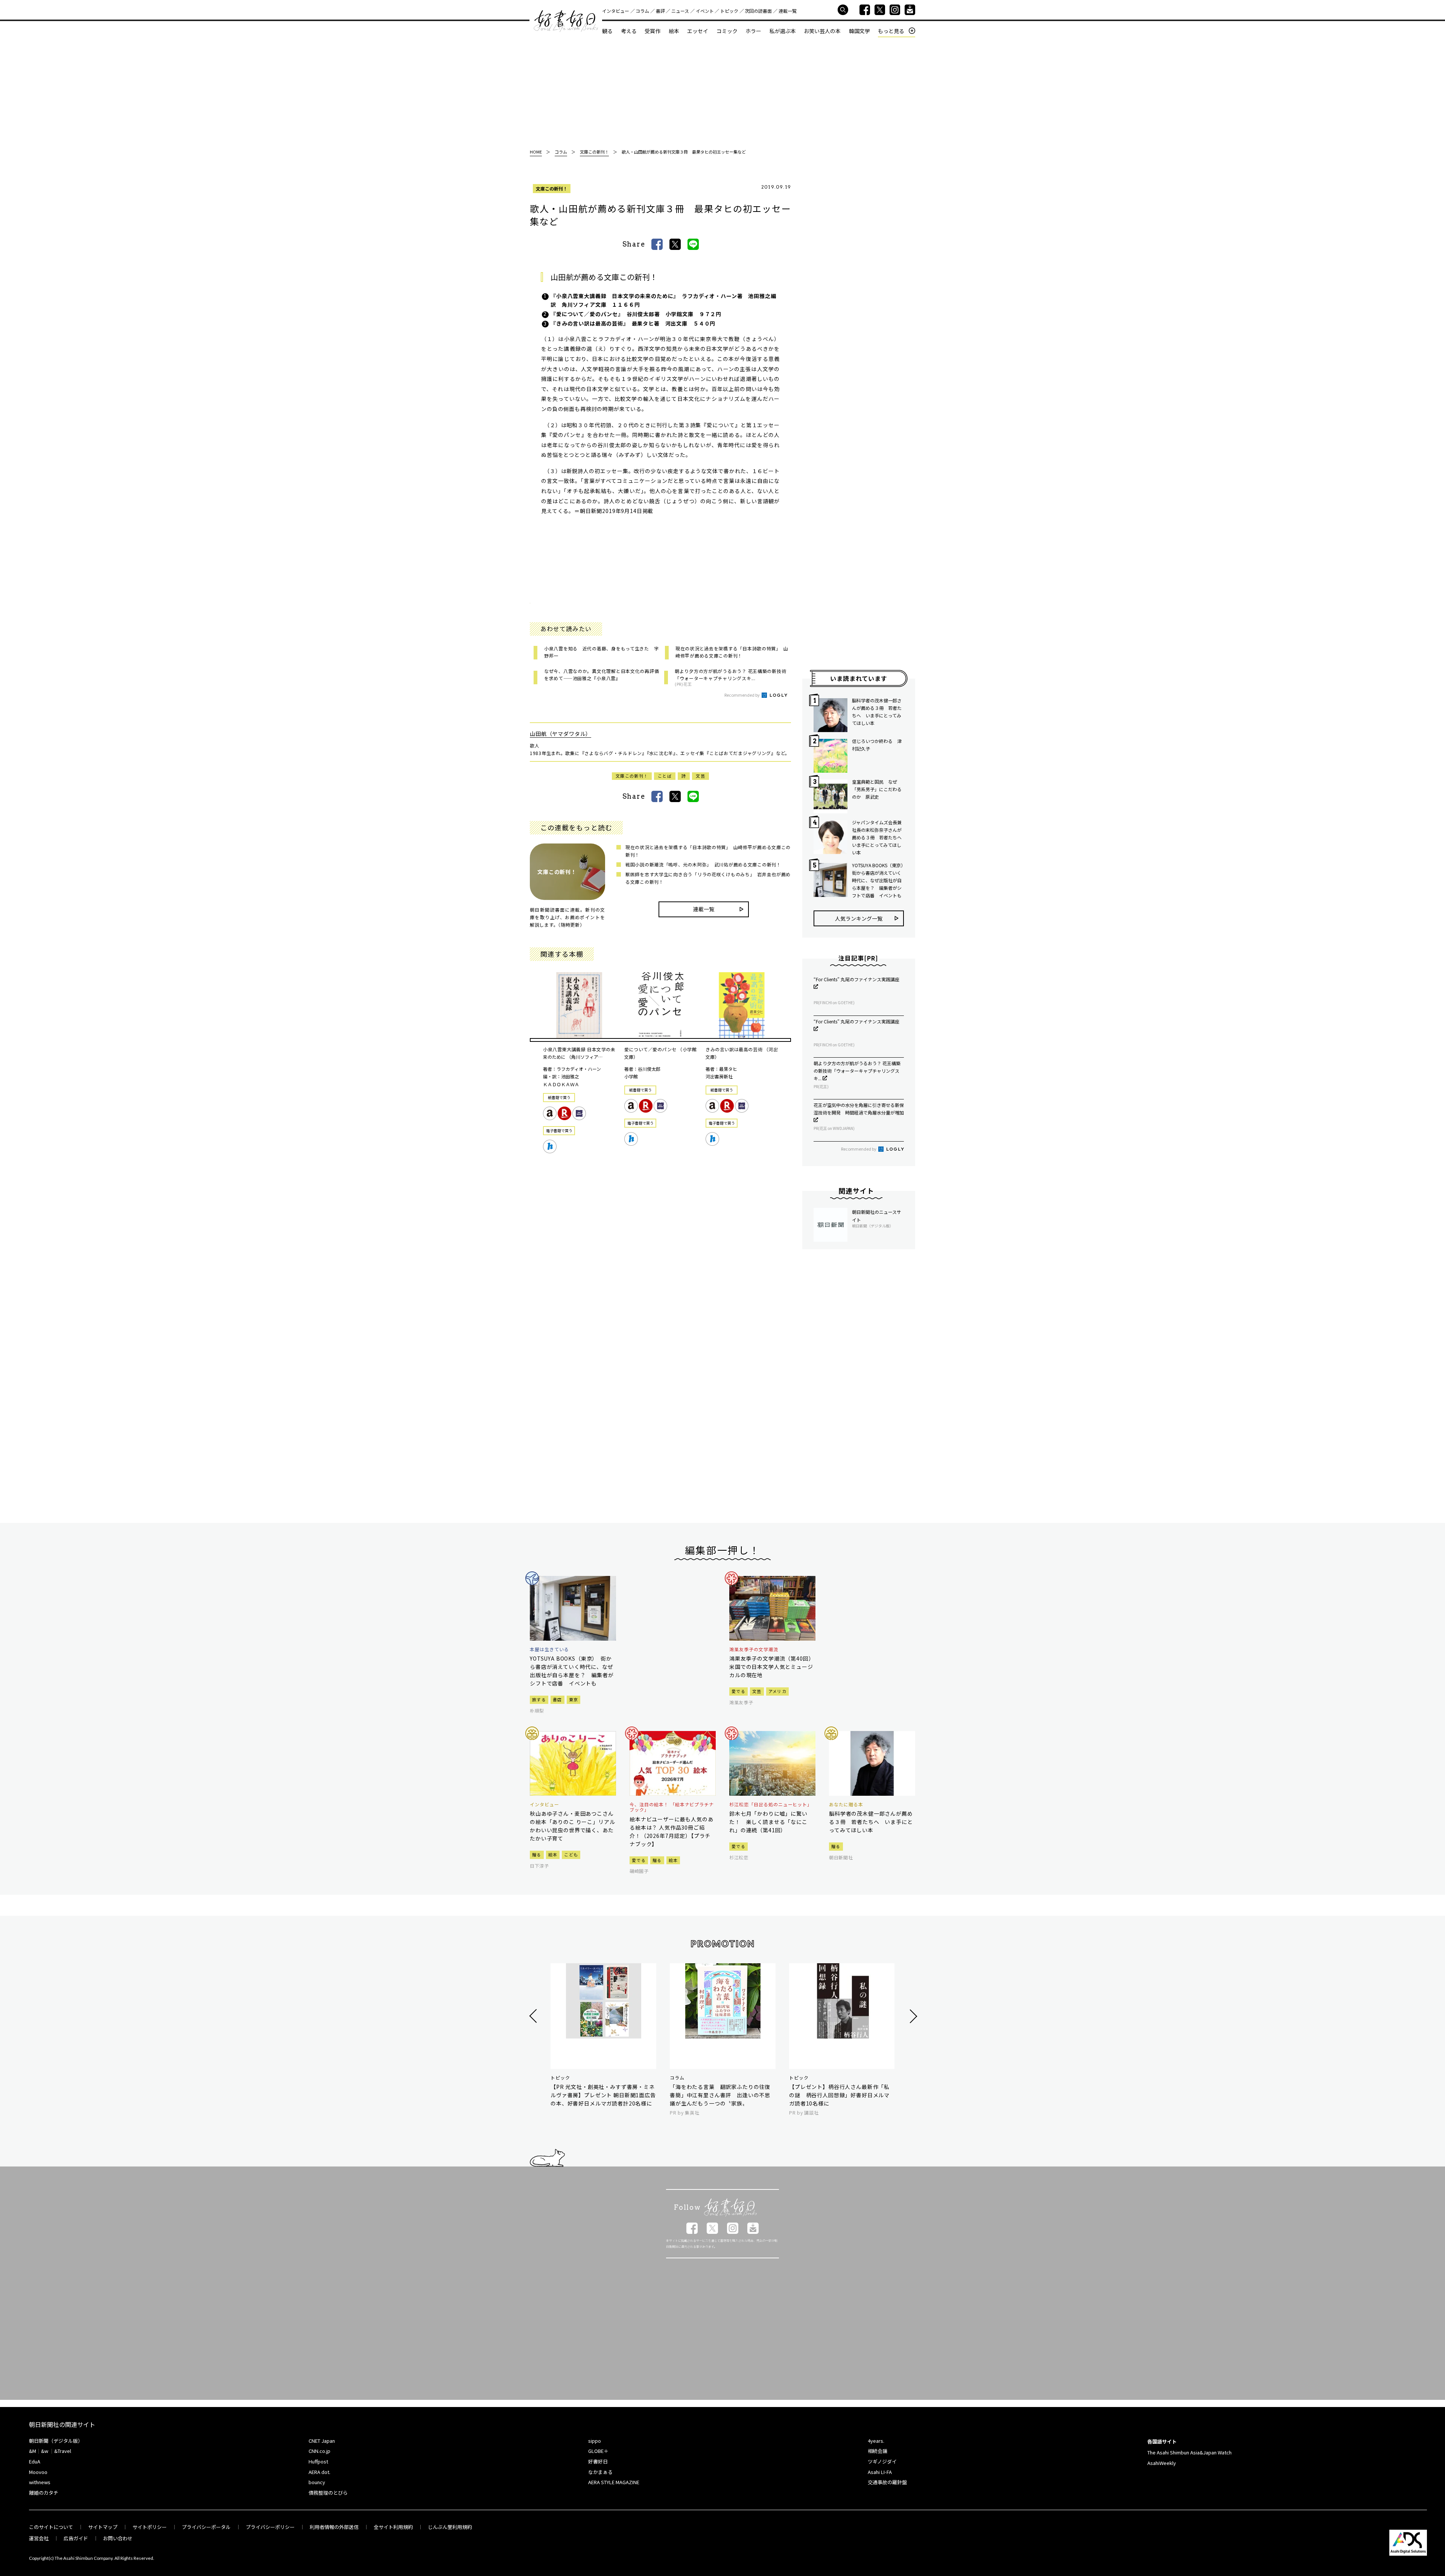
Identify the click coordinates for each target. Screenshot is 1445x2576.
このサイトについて (51, 2527)
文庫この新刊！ (552, 188)
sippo (595, 2441)
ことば (665, 776)
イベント (705, 11)
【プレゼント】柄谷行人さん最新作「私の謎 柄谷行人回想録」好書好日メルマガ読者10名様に (839, 2095)
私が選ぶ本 (783, 31)
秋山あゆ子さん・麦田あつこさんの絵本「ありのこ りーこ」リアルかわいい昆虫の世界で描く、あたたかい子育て (572, 1826)
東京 (574, 1699)
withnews (40, 2482)
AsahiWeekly (1162, 2463)
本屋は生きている (549, 1649)
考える (629, 31)
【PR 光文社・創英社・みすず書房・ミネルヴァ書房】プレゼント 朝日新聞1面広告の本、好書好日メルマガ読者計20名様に (603, 2095)
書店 (557, 1699)
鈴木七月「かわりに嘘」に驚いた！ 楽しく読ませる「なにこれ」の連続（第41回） (768, 1822)
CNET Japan (322, 2441)
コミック (727, 31)
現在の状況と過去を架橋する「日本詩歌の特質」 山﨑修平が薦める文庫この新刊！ (708, 851)
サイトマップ (103, 2527)
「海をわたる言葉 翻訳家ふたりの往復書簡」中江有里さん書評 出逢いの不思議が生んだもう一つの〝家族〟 (720, 2095)
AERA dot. (319, 2472)
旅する (539, 1699)
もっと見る (891, 31)
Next (912, 2016)
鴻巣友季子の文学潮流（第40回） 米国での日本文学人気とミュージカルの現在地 (772, 1667)
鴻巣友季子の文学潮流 (754, 1649)
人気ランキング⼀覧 (859, 918)
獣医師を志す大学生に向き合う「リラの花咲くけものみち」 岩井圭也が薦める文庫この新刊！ (708, 878)
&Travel (63, 2451)
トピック (729, 11)
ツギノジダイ (882, 2461)
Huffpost (318, 2461)
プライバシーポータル (206, 2527)
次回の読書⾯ (758, 11)
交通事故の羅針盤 (887, 2482)
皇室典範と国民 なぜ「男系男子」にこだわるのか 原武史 (877, 789)
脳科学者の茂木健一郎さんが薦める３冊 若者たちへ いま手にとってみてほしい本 (877, 712)
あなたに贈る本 (846, 1804)
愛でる (738, 1691)
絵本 (674, 31)
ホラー (753, 31)
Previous (534, 2016)
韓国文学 (859, 31)
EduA (35, 2461)
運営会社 (39, 2538)
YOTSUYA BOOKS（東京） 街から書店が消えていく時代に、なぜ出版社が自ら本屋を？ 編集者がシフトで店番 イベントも (878, 880)
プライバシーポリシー (270, 2527)
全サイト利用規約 (393, 2527)
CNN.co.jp (319, 2451)
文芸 (700, 776)
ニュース (680, 11)
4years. (876, 2441)
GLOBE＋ (598, 2451)
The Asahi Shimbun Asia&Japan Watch (1189, 2452)
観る (607, 31)
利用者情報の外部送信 (334, 2527)
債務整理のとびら (328, 2493)
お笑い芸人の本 (822, 31)
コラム (642, 11)
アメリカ (777, 1691)
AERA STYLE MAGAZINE (614, 2482)
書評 (660, 11)
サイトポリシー (150, 2527)
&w (45, 2451)
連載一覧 (788, 11)
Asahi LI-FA (880, 2472)
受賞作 (653, 31)
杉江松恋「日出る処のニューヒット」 (771, 1804)
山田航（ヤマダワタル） (561, 734)
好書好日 (566, 21)
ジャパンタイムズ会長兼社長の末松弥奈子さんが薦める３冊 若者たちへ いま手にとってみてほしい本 (878, 837)
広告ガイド (76, 2538)
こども (571, 1854)
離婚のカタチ (44, 2493)
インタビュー (616, 11)
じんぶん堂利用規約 (450, 2527)
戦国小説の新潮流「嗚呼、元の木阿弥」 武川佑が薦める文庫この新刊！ (703, 864)
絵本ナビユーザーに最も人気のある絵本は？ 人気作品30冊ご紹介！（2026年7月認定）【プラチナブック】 (672, 1832)
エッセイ (698, 31)
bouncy (317, 2482)
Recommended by (742, 695)
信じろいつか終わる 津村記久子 (877, 745)
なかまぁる (600, 2472)
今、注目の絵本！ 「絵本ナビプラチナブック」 (672, 1807)
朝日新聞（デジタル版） (56, 2441)
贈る (537, 1854)
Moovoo (38, 2472)
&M (33, 2451)
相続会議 (878, 2451)
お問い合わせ (118, 2538)
